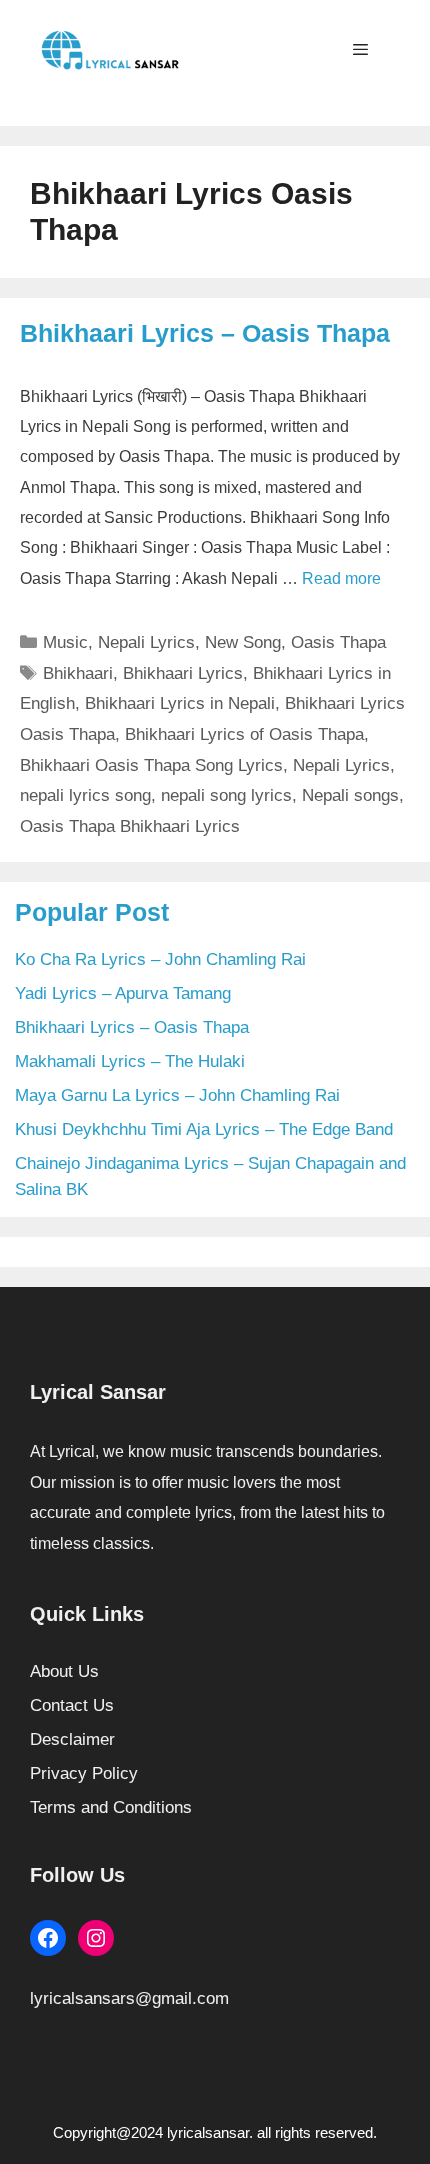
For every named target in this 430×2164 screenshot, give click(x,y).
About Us (64, 1671)
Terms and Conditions (111, 1807)
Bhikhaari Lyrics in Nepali (180, 703)
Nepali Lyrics (146, 642)
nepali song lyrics (226, 795)
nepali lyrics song (85, 795)
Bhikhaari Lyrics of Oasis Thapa (244, 734)
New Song (243, 642)
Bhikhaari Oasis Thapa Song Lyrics (151, 765)
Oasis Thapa (338, 642)
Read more (341, 578)
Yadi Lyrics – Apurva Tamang (123, 993)
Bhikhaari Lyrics (183, 673)
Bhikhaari (78, 673)
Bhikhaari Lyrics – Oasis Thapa (205, 333)
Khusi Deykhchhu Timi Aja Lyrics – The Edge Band (204, 1129)
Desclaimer (72, 1739)
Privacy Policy (84, 1773)
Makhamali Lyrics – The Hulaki (130, 1061)
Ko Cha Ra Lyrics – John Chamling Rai (160, 959)
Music (65, 642)
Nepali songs (350, 795)
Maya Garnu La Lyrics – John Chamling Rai (177, 1095)
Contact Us (72, 1705)
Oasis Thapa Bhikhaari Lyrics (130, 826)
